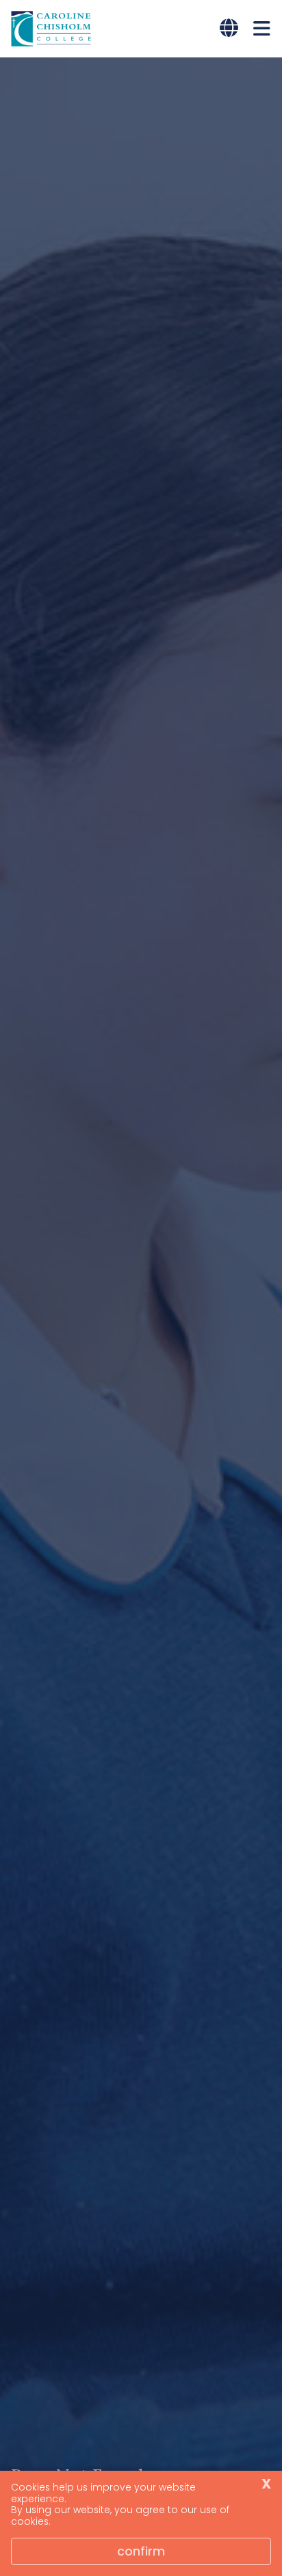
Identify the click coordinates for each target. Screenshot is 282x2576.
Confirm (141, 2551)
